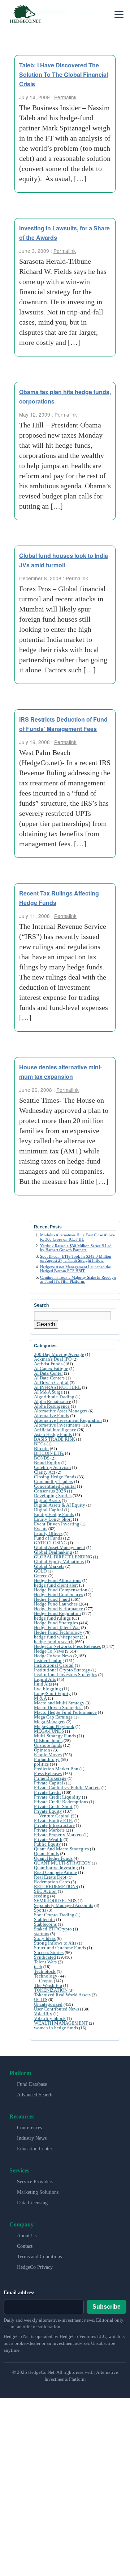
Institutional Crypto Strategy (62, 1670)
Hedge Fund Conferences (58, 1594)
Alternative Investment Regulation (68, 1420)
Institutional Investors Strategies (66, 1675)
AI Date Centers (49, 1378)
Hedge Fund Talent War (57, 1627)
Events (41, 1529)
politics (41, 1764)
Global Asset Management (60, 1547)
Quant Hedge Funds (53, 1858)
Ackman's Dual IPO (53, 1359)
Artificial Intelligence (55, 1430)
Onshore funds (48, 1745)
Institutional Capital (54, 1665)
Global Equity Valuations (59, 1562)
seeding (42, 1896)
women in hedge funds (56, 2028)
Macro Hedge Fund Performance (65, 1712)
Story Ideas (45, 1938)
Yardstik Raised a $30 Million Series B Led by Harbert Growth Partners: (76, 1248)
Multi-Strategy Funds (55, 1736)
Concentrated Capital (55, 1486)
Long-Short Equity (52, 1693)
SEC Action (45, 1891)
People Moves (48, 1755)
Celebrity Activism (52, 1467)
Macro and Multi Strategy (59, 1703)
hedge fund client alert (56, 1585)
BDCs (40, 1444)
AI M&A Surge (48, 1392)
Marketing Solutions (38, 2192)
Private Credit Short (53, 1806)
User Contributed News (57, 2009)
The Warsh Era (48, 1985)
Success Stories (49, 1952)
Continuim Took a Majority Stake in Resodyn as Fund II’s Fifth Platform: (78, 1279)
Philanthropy (47, 1759)
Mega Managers (50, 1722)
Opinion (42, 1750)
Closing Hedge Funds (55, 1477)
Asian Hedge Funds (53, 1434)
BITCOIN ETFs (49, 1453)
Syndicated (45, 1957)
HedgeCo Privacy (35, 2267)
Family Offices (48, 1533)
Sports (40, 1910)
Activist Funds (48, 1364)
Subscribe (107, 2307)
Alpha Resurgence (52, 1406)
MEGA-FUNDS (49, 1731)
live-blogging (47, 1689)
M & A (40, 1698)
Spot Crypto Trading (54, 1915)
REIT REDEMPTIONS (56, 1886)
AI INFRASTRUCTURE (57, 1387)
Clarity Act (45, 1472)
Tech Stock (45, 1971)
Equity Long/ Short (53, 1519)
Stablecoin (44, 1919)
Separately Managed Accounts (64, 1905)
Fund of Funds (48, 1538)
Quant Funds (46, 1853)
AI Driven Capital (51, 1383)
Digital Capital (49, 1510)
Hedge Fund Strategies (56, 1623)
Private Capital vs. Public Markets (67, 1788)
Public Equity (47, 1844)
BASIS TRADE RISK (55, 1439)
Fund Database (32, 2084)
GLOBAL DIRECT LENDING (63, 1557)
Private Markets (49, 1830)
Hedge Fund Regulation (57, 1613)
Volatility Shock (50, 2018)
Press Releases (48, 1773)
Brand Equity (47, 1463)
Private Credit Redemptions (61, 1802)
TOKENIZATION (51, 1990)
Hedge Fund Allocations (58, 1580)
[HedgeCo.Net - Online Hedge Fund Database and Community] (25, 14)
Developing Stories (53, 1496)
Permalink (65, 97)
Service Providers (35, 2182)
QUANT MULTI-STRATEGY (62, 1863)
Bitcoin (41, 1448)
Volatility (43, 2014)
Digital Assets (47, 1500)
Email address (19, 2293)
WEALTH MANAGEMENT (61, 2023)
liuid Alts (43, 1684)
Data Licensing (32, 2203)
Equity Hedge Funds (54, 1514)
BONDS (42, 1458)
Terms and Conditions (39, 2257)
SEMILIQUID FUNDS (55, 1901)
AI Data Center (48, 1373)
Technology (46, 1976)
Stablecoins (45, 1924)
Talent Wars (45, 1962)
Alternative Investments (57, 1425)
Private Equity (48, 1811)
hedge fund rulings (52, 1618)
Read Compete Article (55, 1872)
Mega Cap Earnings (53, 1717)
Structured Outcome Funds (60, 1948)
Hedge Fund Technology (58, 1632)
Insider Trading (49, 1660)
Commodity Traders (53, 1481)
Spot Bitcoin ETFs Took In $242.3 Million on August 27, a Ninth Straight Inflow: (76, 1258)
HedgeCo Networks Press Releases (67, 1646)
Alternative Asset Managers (61, 1411)
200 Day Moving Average (59, 1354)
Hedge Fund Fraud (52, 1599)
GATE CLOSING (50, 1543)
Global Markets (49, 1566)
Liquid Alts (45, 1679)
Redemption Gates (52, 1882)
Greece (41, 1576)
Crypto (46, 1981)
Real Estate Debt (50, 1877)
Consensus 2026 (50, 1491)
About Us (27, 2236)
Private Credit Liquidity (57, 1797)
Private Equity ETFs (54, 1821)
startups (42, 1934)
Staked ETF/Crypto (53, 1929)
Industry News (32, 2138)
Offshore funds (48, 1740)
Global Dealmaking (53, 1552)
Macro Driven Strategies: (58, 1707)
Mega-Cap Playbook (54, 1726)
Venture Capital (54, 1816)
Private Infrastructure (54, 1825)
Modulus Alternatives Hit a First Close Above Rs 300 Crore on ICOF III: (77, 1237)
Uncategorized (48, 2004)
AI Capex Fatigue (51, 1368)
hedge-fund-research (54, 1642)
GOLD (40, 1571)
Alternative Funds (51, 1416)
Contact (25, 2246)
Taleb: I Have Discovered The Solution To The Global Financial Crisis (64, 74)
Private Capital (49, 1783)
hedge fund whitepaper (56, 1637)
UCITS (41, 1999)
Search (46, 1324)
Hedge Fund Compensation (61, 1590)
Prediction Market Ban (56, 1769)
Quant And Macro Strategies (61, 1849)
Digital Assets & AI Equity (60, 1505)
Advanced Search (35, 2095)
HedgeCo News (49, 1651)
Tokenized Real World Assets (62, 1995)
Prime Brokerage (50, 1778)
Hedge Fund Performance (58, 1609)
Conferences (29, 2128)
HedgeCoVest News (53, 1656)
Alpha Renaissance (53, 1401)
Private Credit (47, 1792)
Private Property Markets (58, 1835)
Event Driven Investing (57, 1524)
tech (38, 1967)
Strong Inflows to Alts (55, 1943)
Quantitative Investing (56, 1868)
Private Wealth (48, 1839)
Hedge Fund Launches (56, 1604)
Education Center (35, 2149)
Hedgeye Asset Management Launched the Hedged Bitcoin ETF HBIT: (75, 1269)
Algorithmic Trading (54, 1397)
